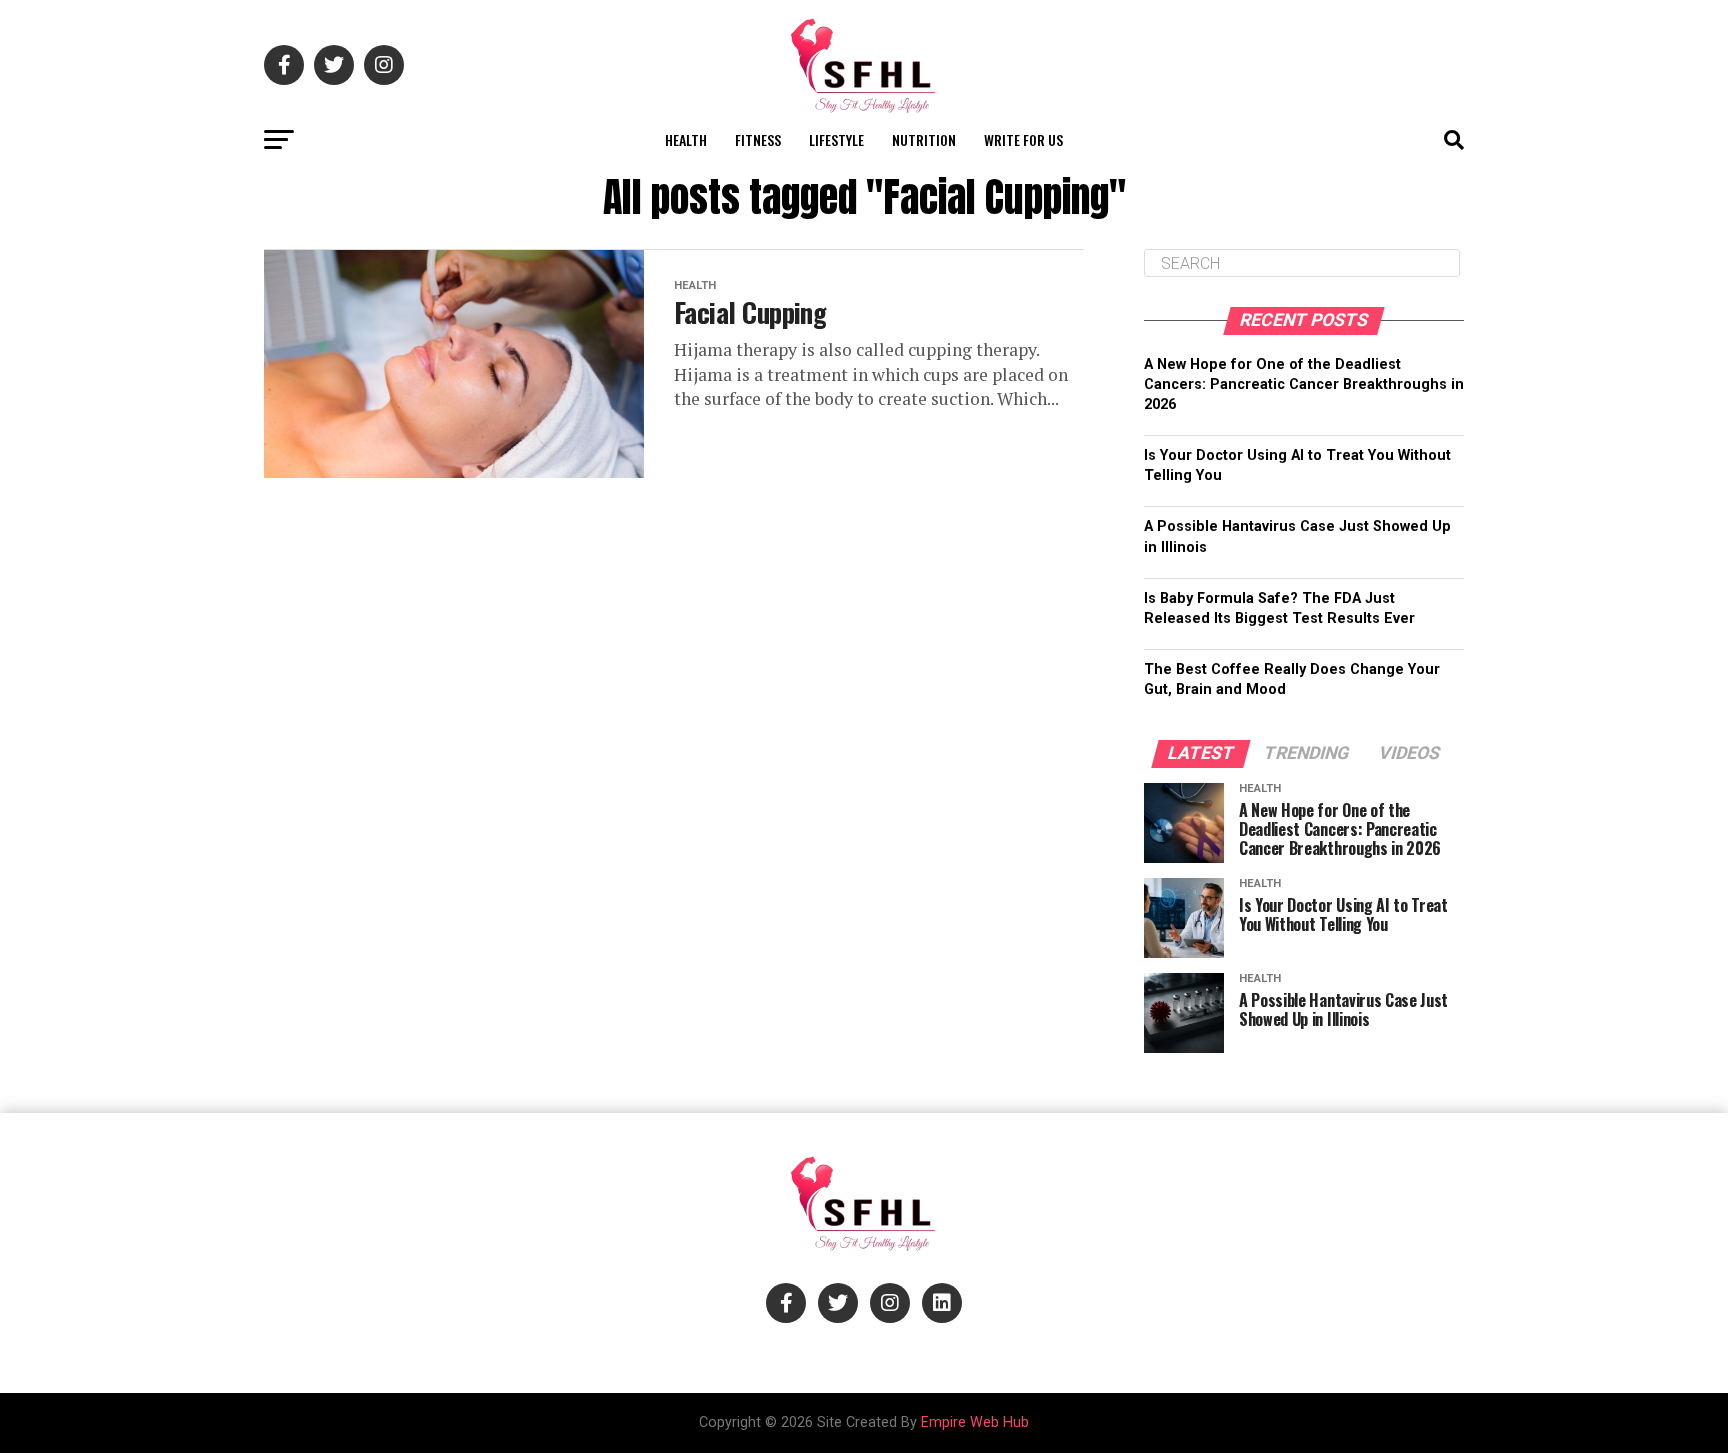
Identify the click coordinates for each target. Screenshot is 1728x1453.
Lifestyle (836, 139)
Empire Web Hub (975, 1422)
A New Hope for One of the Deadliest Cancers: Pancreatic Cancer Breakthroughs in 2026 (1304, 384)
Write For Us (1023, 139)
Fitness (758, 139)
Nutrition (924, 139)
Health (686, 139)
